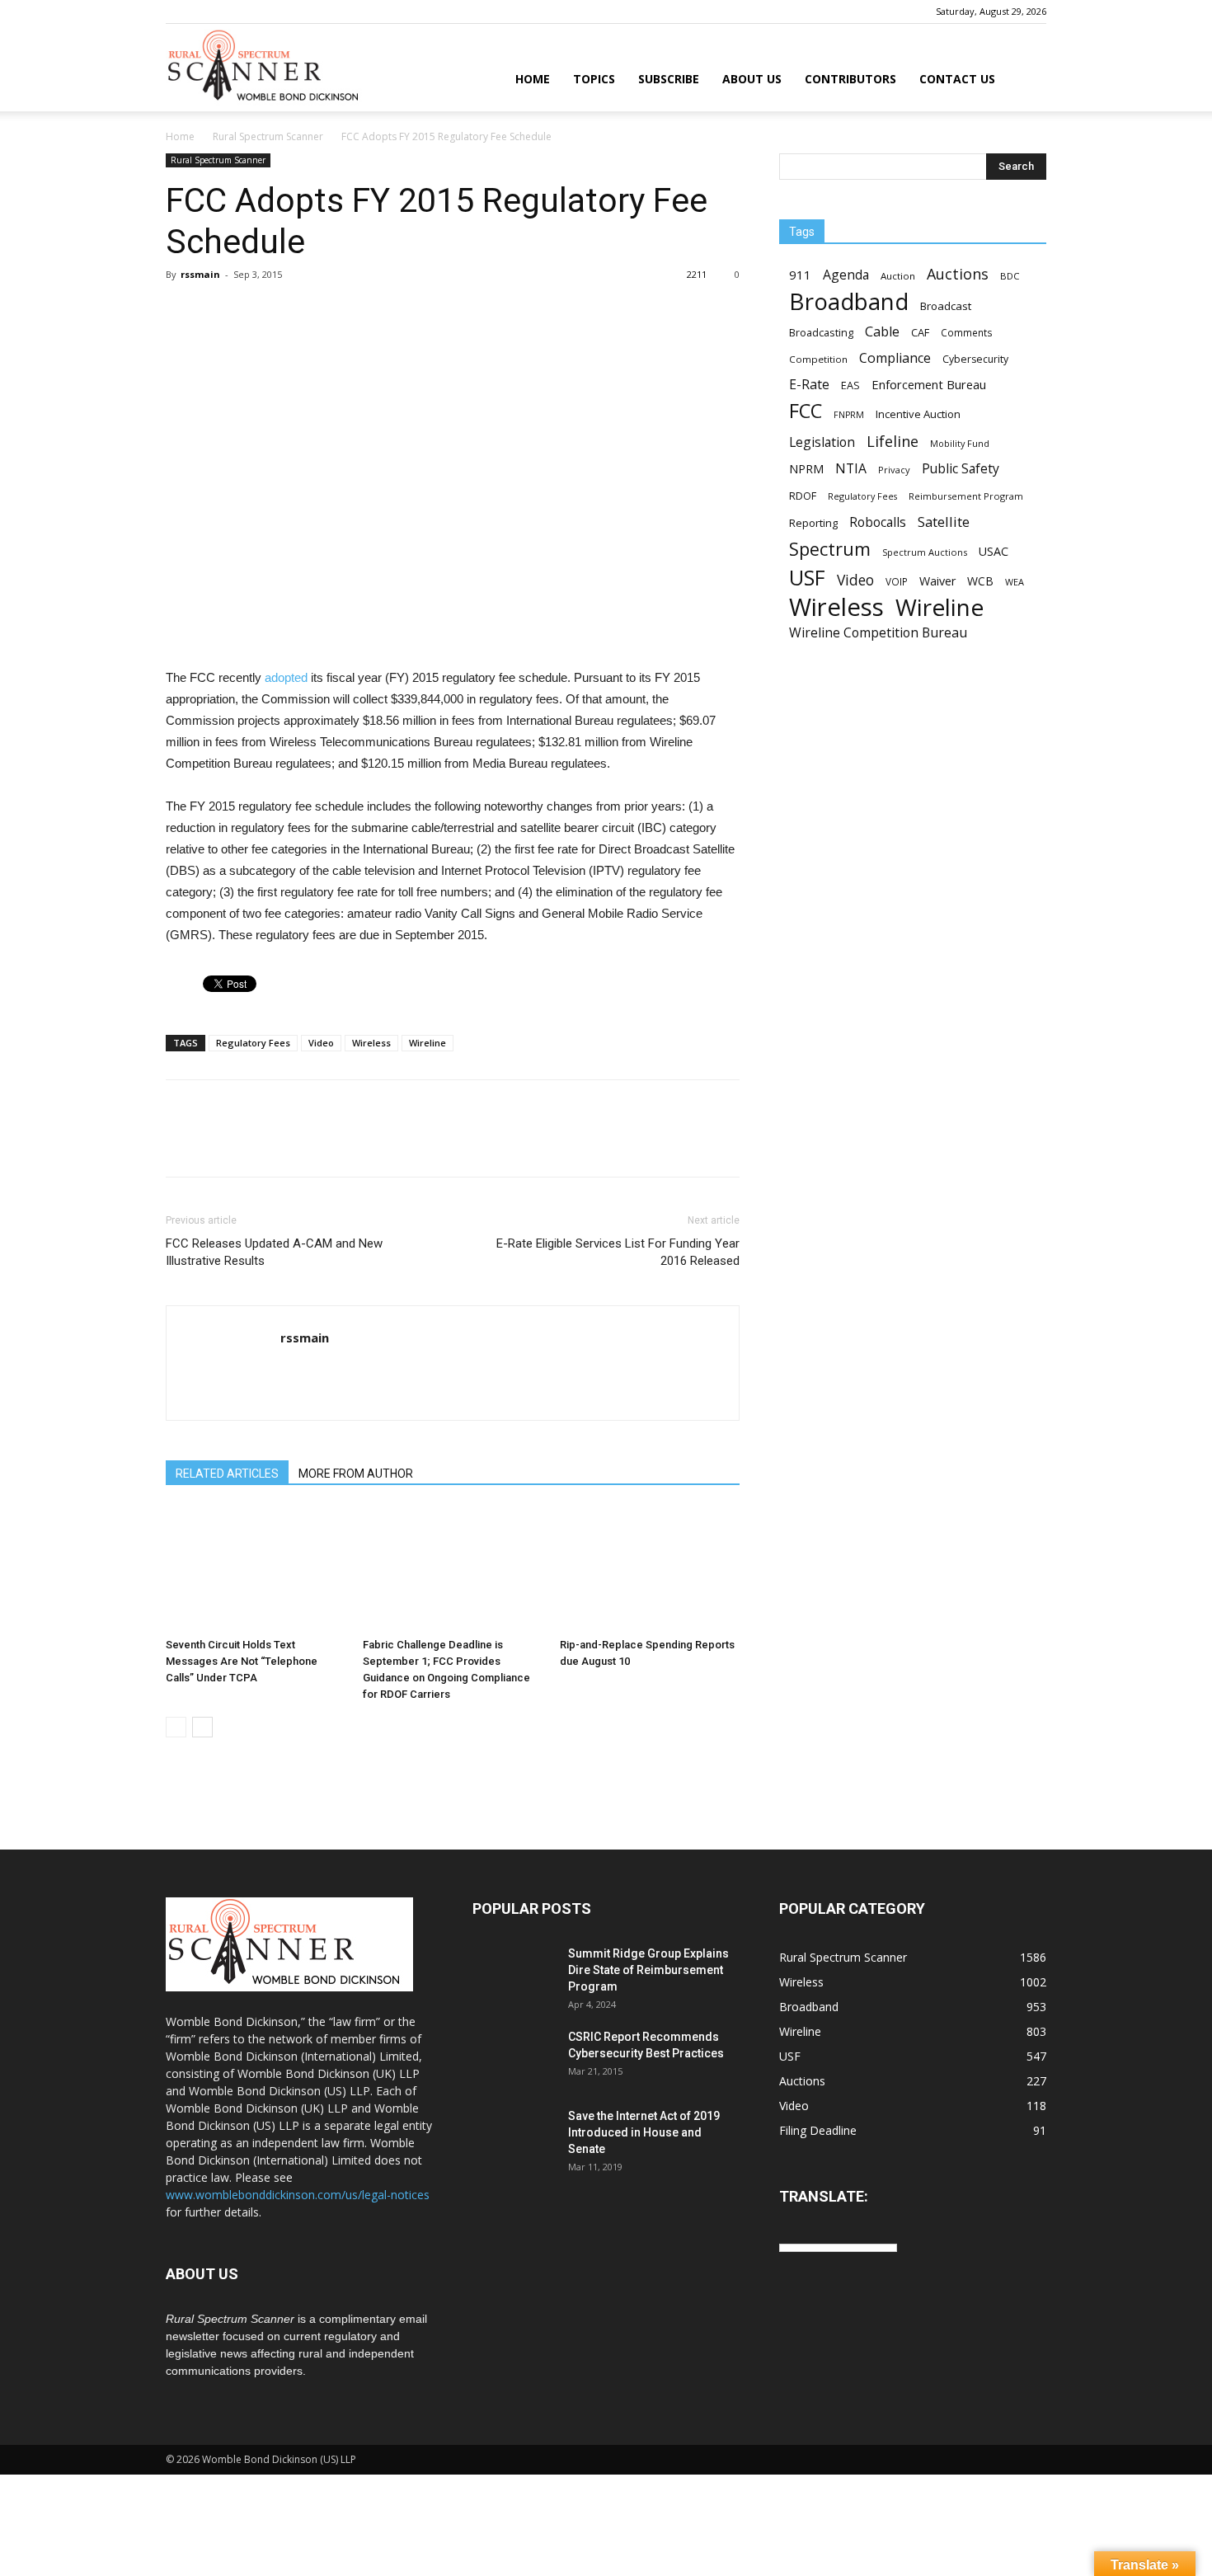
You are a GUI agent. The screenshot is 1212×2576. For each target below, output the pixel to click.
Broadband (849, 301)
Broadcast (946, 306)
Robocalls (878, 522)
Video (321, 1043)
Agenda (846, 275)
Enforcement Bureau (929, 384)
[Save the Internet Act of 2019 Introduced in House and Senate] (514, 2136)
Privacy (894, 470)
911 (800, 275)
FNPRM (849, 415)
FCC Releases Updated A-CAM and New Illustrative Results (274, 1252)
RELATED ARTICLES (227, 1474)
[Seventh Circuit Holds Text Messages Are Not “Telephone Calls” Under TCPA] (256, 1569)
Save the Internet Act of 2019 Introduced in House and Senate (644, 2132)
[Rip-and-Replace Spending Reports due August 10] (650, 1569)
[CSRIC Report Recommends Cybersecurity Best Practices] (514, 2057)
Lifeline (893, 441)
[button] (1026, 80)
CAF (920, 332)
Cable (882, 332)
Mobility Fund (960, 443)
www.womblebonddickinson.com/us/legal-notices (298, 2195)
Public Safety (961, 469)
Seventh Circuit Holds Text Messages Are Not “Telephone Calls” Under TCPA (242, 1661)
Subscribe (669, 79)
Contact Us (957, 79)
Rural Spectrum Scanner (268, 136)
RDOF (803, 496)
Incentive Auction (918, 414)
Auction (898, 276)
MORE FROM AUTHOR (356, 1474)
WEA (1015, 582)
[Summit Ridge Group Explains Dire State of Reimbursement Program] (514, 1974)
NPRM (806, 469)
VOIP (897, 581)
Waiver (937, 581)
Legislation (822, 442)
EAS (850, 385)
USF (807, 578)
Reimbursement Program (966, 496)
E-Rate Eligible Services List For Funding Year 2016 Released (618, 1252)
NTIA (851, 469)
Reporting (813, 523)
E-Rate (809, 385)
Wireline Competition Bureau (878, 633)
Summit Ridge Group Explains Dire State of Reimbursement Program (648, 1970)
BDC (1010, 276)
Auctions (958, 274)
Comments (967, 332)
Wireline (427, 1043)
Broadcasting (821, 332)
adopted (286, 677)
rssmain (200, 274)
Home (533, 79)
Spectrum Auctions (925, 552)
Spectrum (830, 549)
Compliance (895, 358)
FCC (806, 411)
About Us (752, 79)
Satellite (944, 522)
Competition (818, 359)
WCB (980, 581)
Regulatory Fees (253, 1043)
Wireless (371, 1043)
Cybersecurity (975, 359)
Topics (594, 79)
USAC (994, 551)
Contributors (850, 79)
